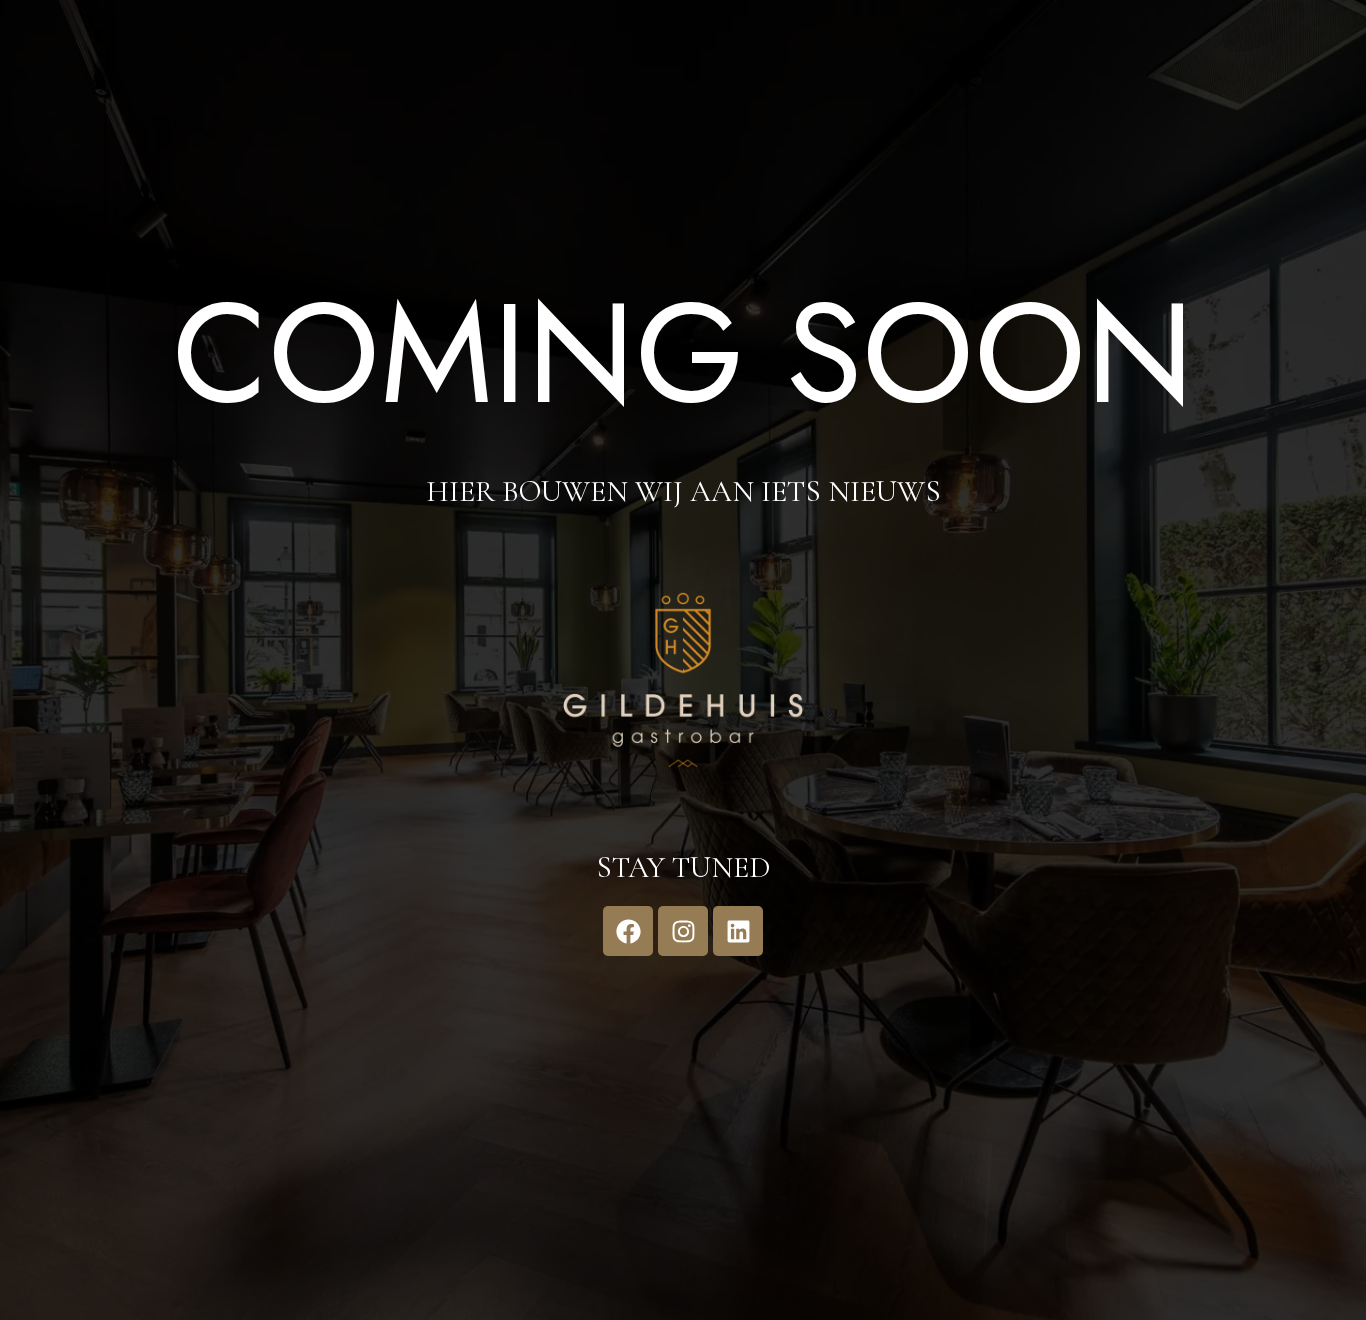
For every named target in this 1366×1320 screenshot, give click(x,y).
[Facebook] (628, 931)
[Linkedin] (738, 931)
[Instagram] (683, 931)
